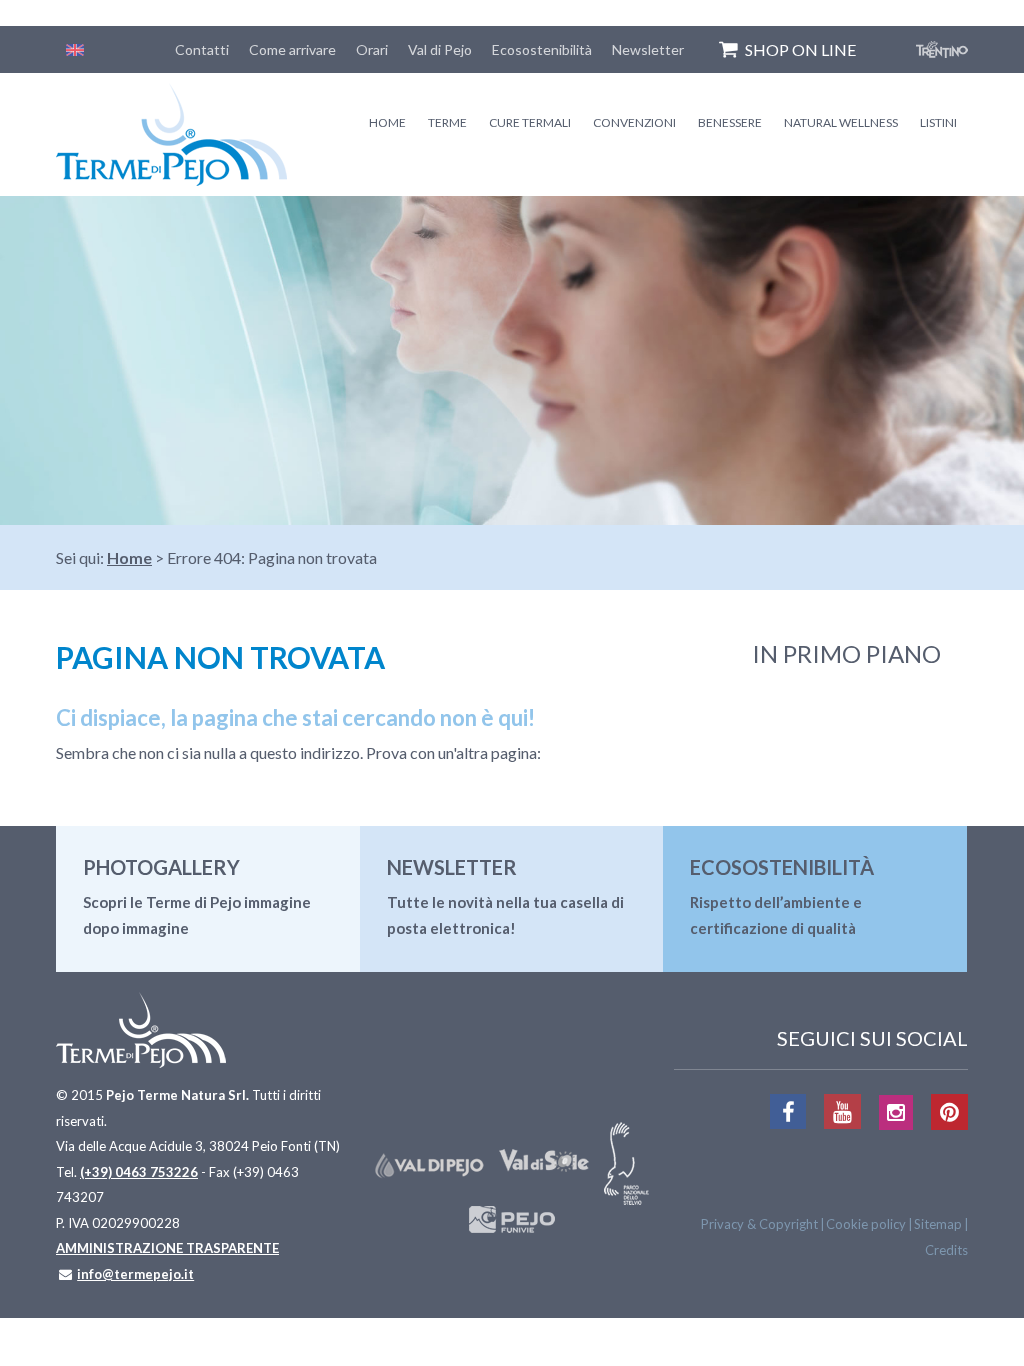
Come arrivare (292, 49)
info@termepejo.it (135, 1274)
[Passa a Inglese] (75, 49)
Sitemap (938, 1224)
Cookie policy (866, 1224)
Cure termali (530, 122)
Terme (447, 122)
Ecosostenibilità (542, 49)
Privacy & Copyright (759, 1224)
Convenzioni (634, 122)
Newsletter (648, 49)
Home (387, 122)
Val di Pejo (440, 49)
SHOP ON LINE (800, 49)
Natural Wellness (841, 122)
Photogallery (161, 867)
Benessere (730, 122)
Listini (938, 122)
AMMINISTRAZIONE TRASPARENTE (167, 1248)
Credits (946, 1250)
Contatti (202, 49)
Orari (372, 49)
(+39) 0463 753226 (139, 1172)
